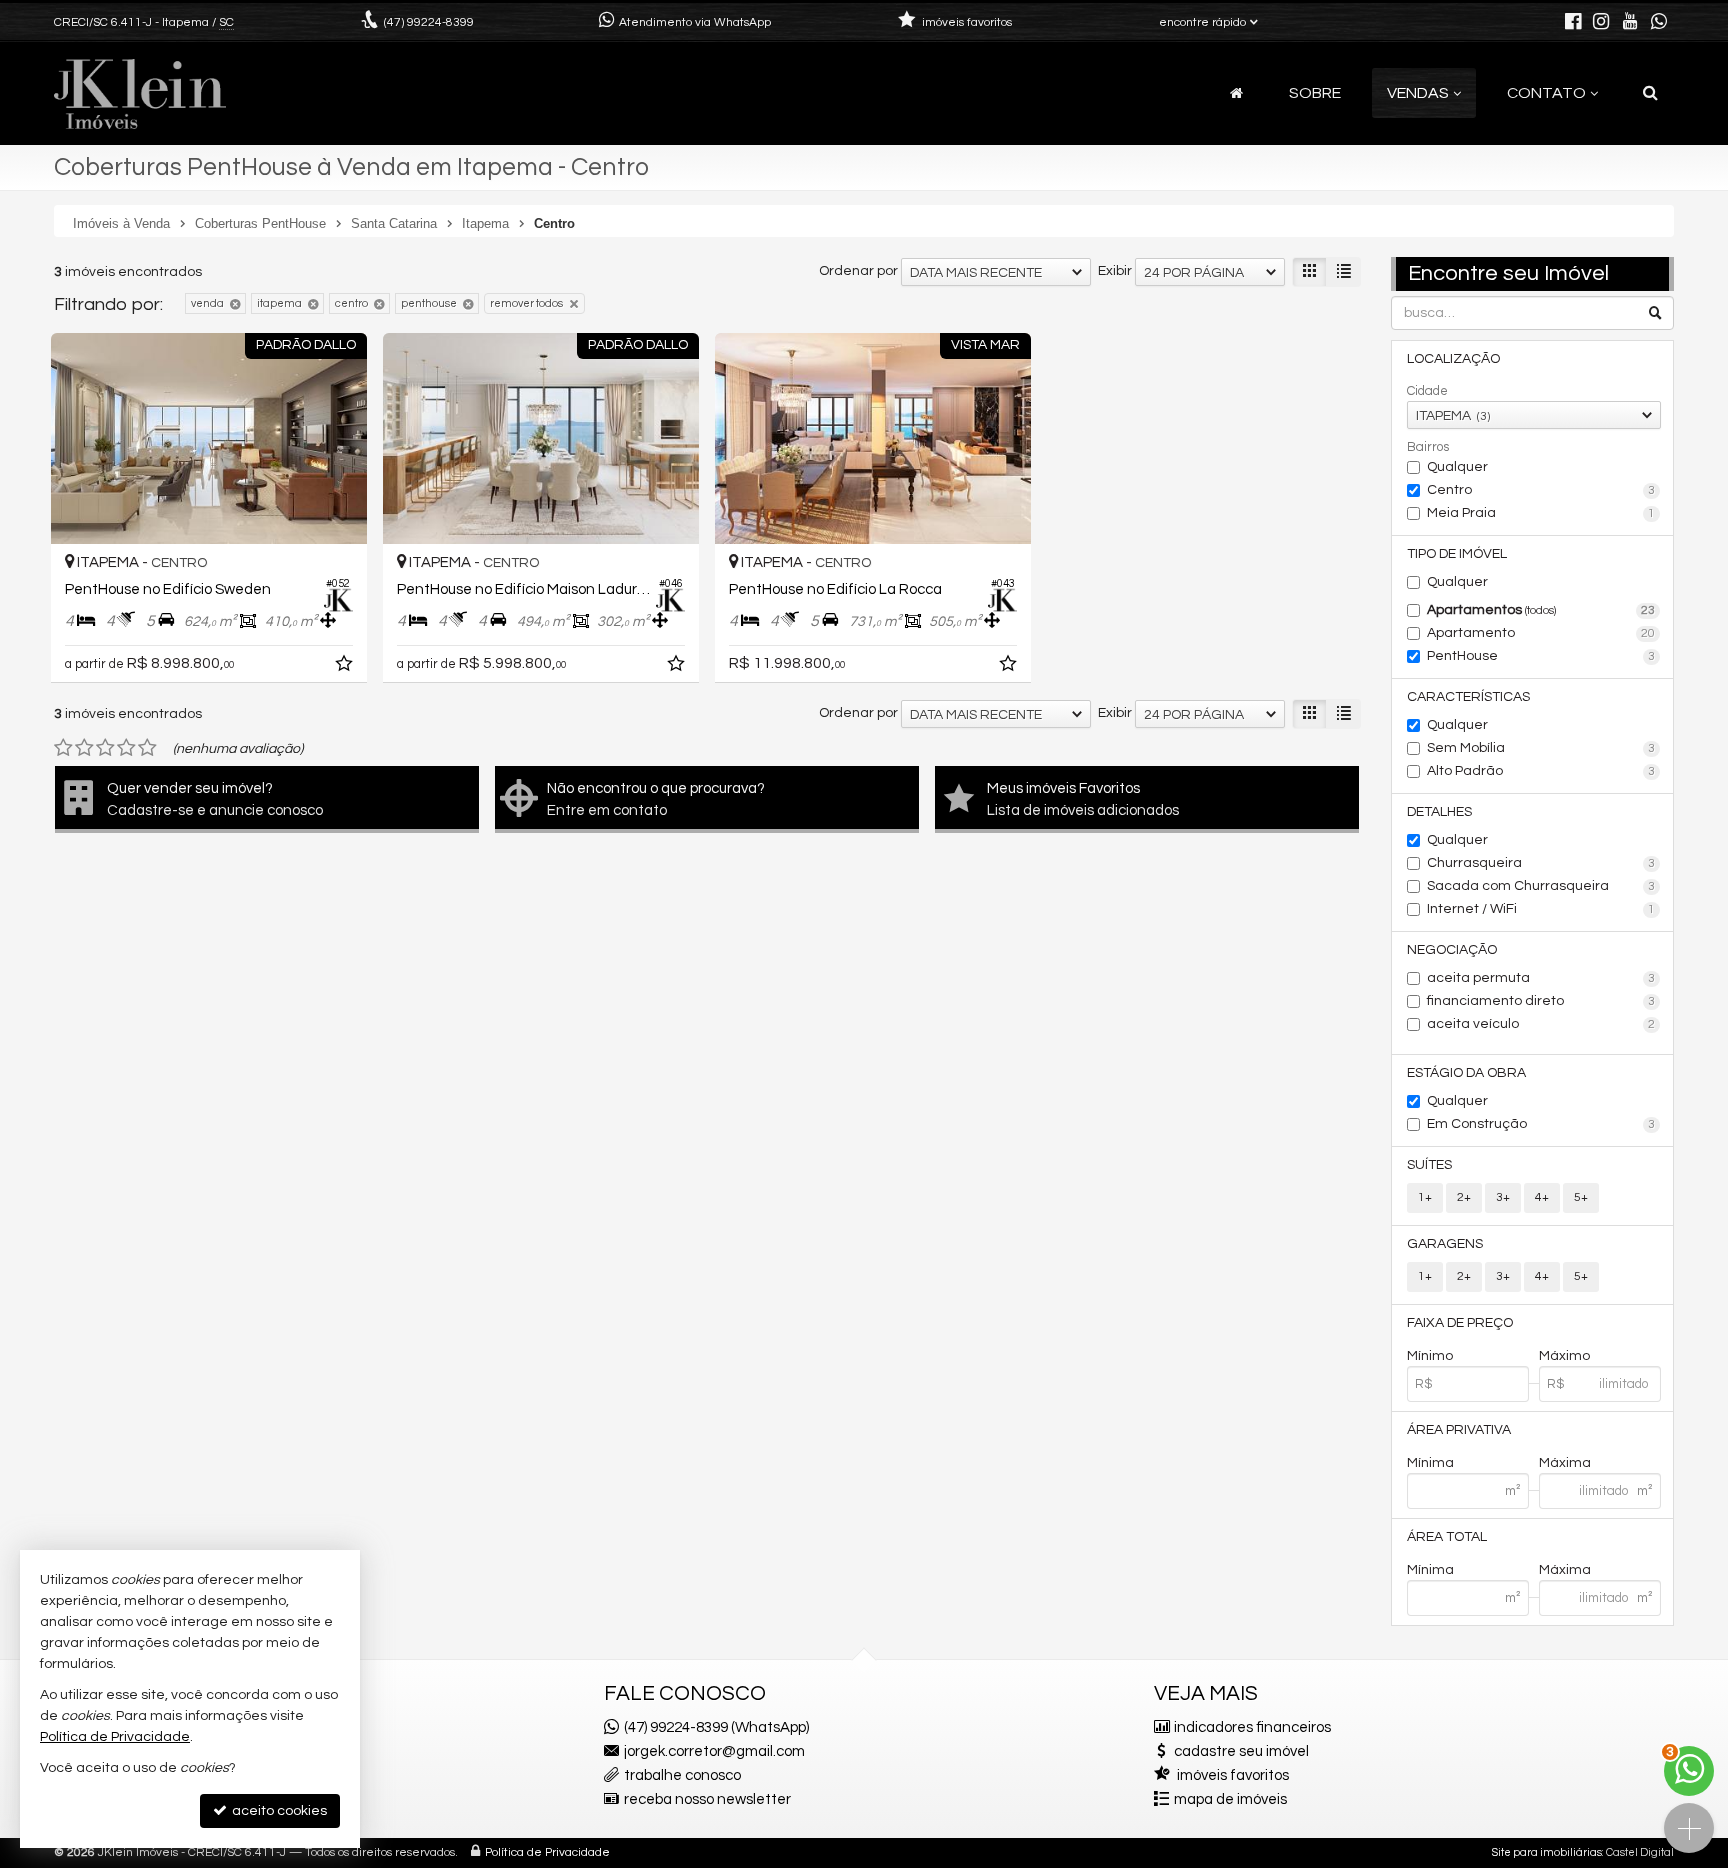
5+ (1581, 1197)
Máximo (1564, 1356)
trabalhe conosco (682, 1775)
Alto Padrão (1541, 771)
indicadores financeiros (1252, 1727)
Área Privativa (1459, 1430)
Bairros (1428, 447)
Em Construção (1541, 1124)
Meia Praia (1541, 513)
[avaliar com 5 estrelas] (147, 748)
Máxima (1565, 1463)
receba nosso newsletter (707, 1799)
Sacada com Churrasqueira (1541, 886)
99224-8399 (429, 22)
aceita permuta (1541, 978)
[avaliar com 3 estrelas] (105, 748)
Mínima (1430, 1463)
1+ (1425, 1197)
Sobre (1315, 93)
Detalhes (1439, 812)
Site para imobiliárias (1547, 1852)
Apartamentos (1541, 610)
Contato (1546, 93)
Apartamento (1541, 633)
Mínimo (1430, 1356)
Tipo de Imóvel (1457, 554)
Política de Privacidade (547, 1852)
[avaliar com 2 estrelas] (84, 748)
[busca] (1650, 93)
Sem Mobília (1541, 748)
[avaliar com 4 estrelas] (126, 748)
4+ (1542, 1197)
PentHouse (1541, 656)
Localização (1453, 359)
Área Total (1447, 1537)
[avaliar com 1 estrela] (63, 748)
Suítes (1429, 1165)
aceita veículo (1541, 1024)
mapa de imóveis (1230, 1799)
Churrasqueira (1541, 863)
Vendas (1418, 93)
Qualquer (1457, 467)
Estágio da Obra (1466, 1073)
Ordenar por (858, 271)
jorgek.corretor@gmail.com (714, 1751)
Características (1468, 697)
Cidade (1427, 391)
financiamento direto (1541, 1001)
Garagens (1445, 1244)
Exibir (1115, 271)
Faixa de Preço (1460, 1323)
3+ (1503, 1197)
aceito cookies (278, 1811)
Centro (1541, 490)
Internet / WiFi (1541, 909)
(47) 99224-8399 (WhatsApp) (716, 1727)
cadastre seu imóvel (1241, 1751)
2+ (1464, 1197)
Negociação (1452, 950)
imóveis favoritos (1233, 1775)
